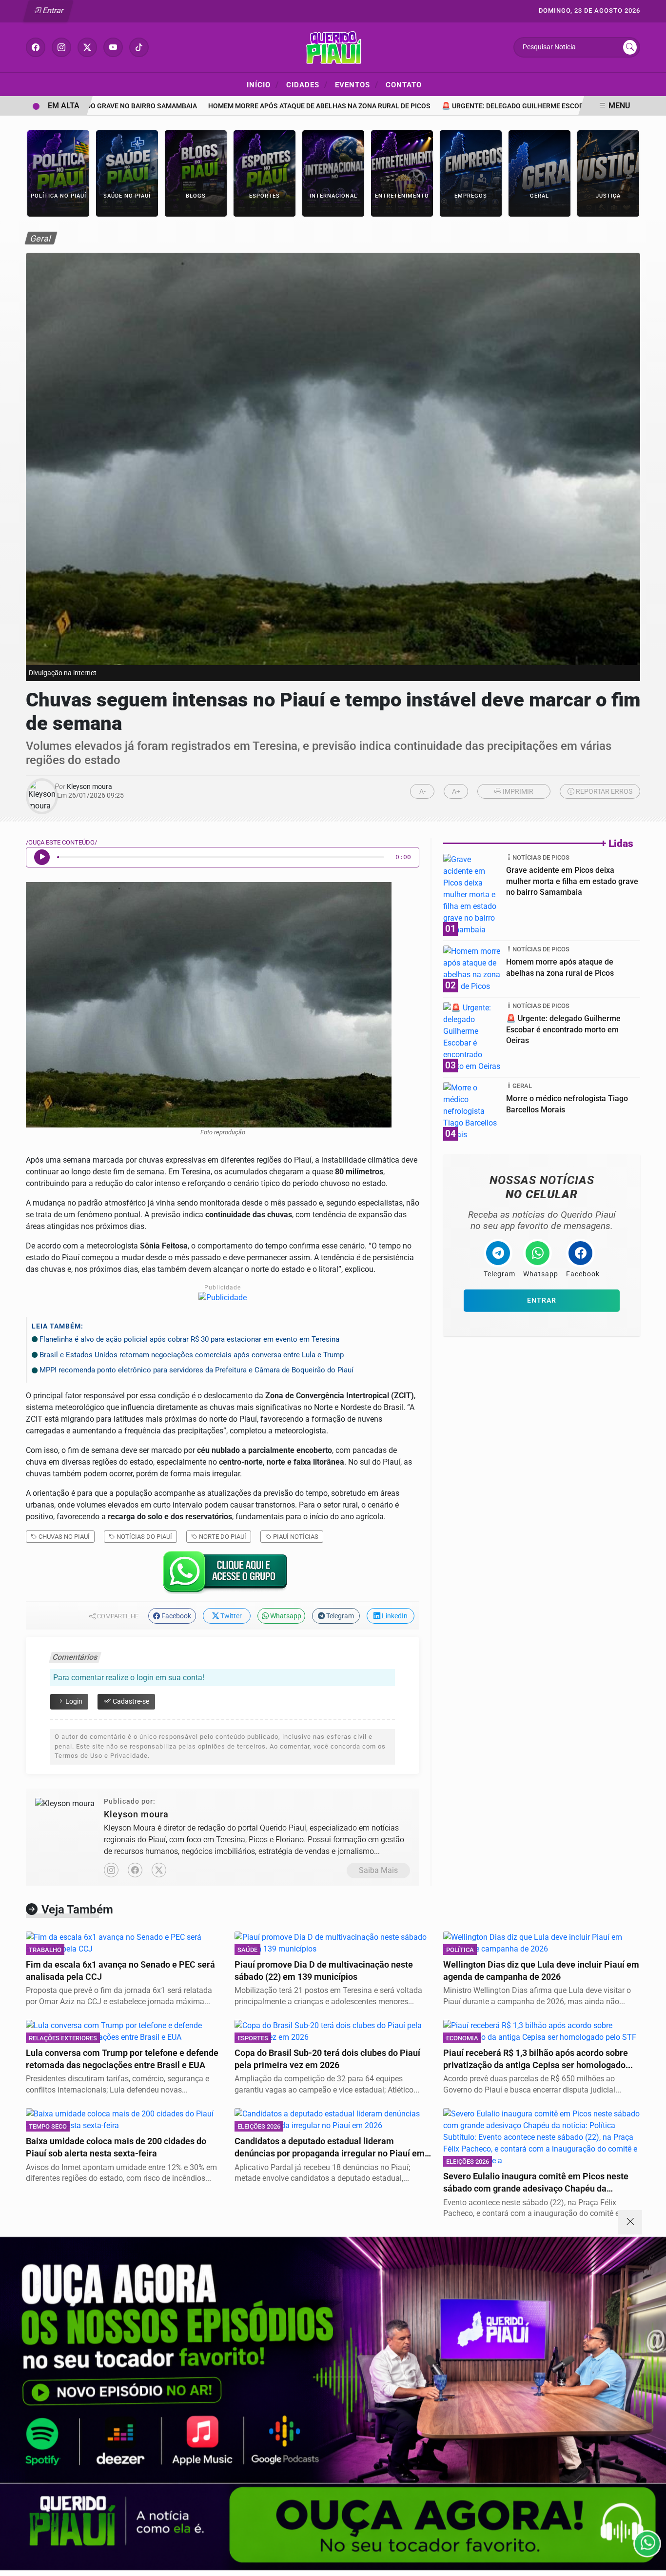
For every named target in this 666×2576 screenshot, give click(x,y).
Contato (404, 85)
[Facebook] (135, 1870)
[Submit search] (630, 47)
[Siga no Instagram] (61, 47)
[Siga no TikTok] (139, 47)
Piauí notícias (295, 1537)
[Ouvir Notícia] (42, 857)
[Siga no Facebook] (36, 47)
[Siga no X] (87, 47)
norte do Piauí (222, 1537)
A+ (456, 792)
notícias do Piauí (144, 1537)
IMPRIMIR (517, 792)
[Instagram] (111, 1870)
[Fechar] (630, 2222)
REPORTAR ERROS (603, 792)
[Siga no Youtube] (113, 47)
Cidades (307, 84)
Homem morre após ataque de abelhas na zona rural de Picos (280, 106)
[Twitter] (159, 1870)
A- (422, 792)
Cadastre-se (130, 1701)
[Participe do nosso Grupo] (223, 1575)
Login (73, 1701)
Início (263, 84)
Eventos (357, 84)
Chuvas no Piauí (63, 1537)
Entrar (52, 10)
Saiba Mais (378, 1870)
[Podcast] (333, 2404)
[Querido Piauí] (333, 47)
